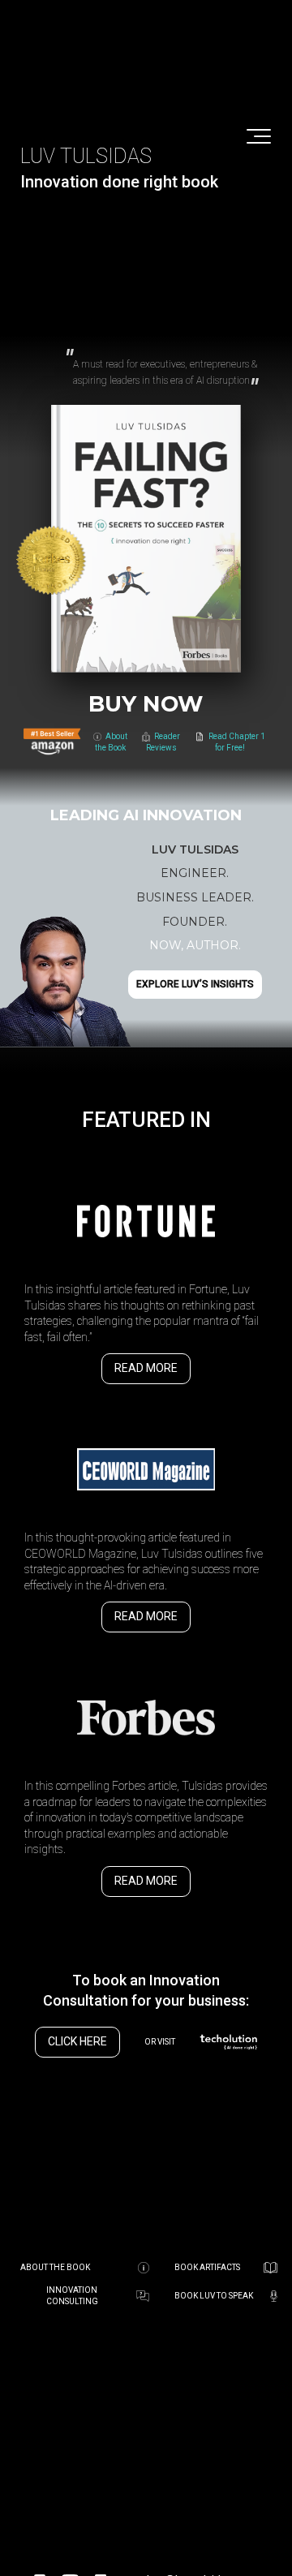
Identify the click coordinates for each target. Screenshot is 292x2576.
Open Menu (259, 137)
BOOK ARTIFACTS (207, 2267)
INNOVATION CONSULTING (72, 2296)
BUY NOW (146, 704)
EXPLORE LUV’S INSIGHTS (195, 984)
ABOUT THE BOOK (55, 2267)
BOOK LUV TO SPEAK (214, 2296)
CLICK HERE (77, 2041)
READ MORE (146, 1368)
